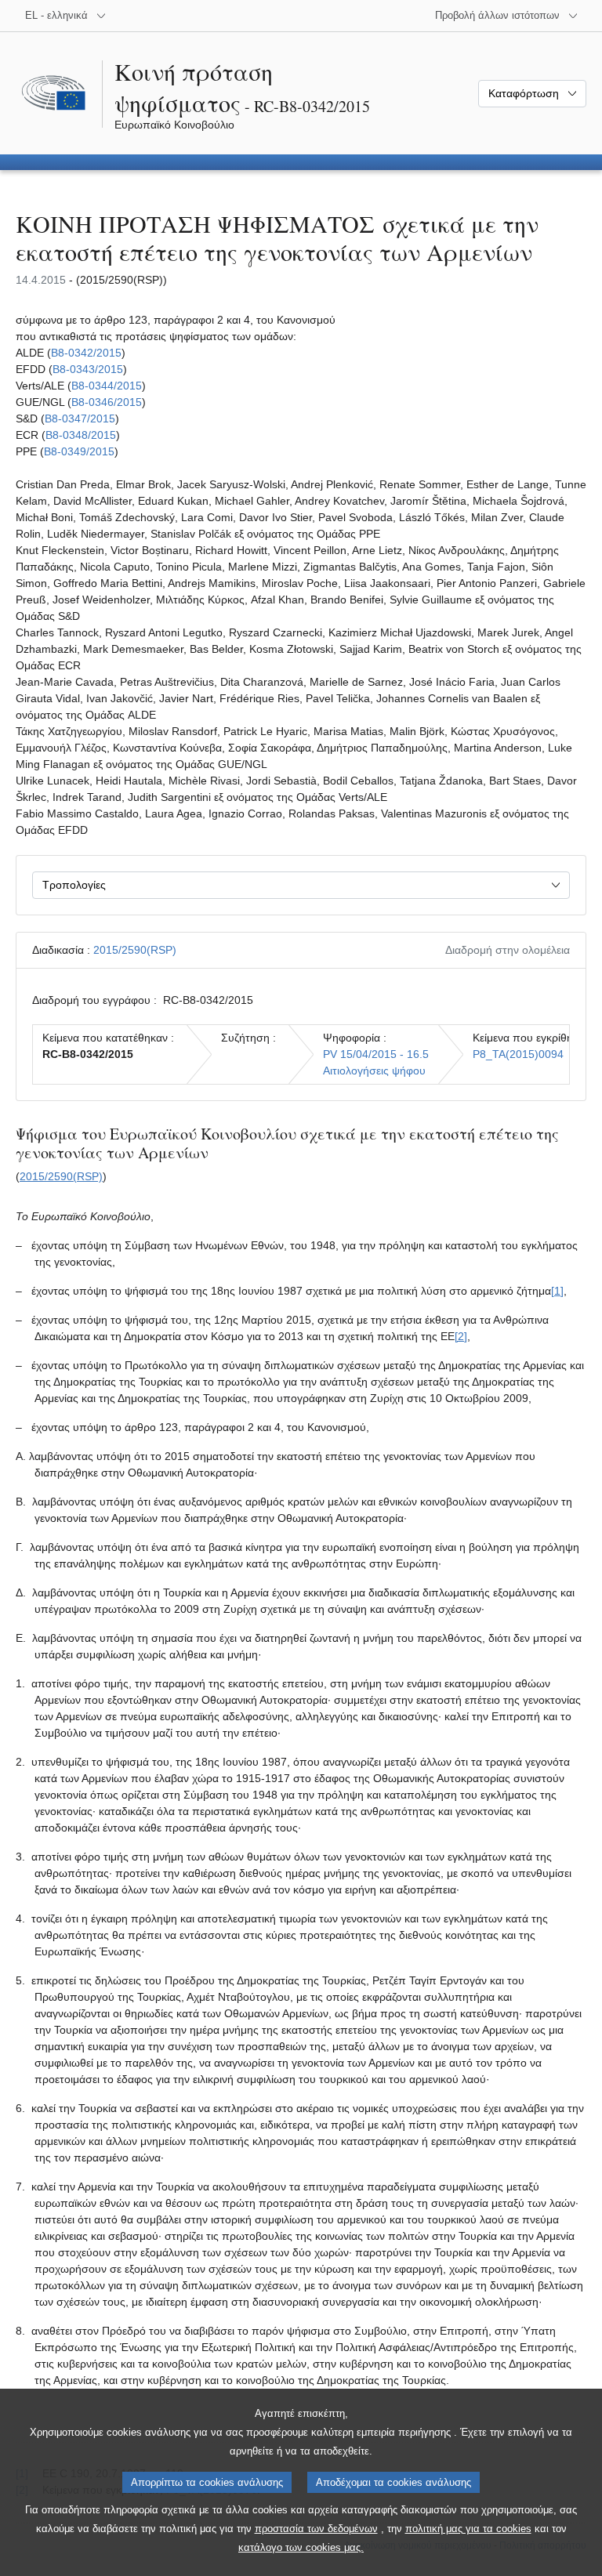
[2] (461, 1336)
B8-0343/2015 (88, 369)
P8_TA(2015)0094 (518, 1054)
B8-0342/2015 (86, 353)
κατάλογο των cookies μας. (301, 2547)
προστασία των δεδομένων (316, 2529)
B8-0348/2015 (81, 435)
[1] (557, 1291)
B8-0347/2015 (80, 418)
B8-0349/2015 (79, 451)
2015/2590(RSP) (135, 950)
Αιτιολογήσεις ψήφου (374, 1071)
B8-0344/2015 (107, 386)
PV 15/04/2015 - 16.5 (376, 1054)
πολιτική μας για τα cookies (468, 2529)
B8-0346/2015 (107, 402)
